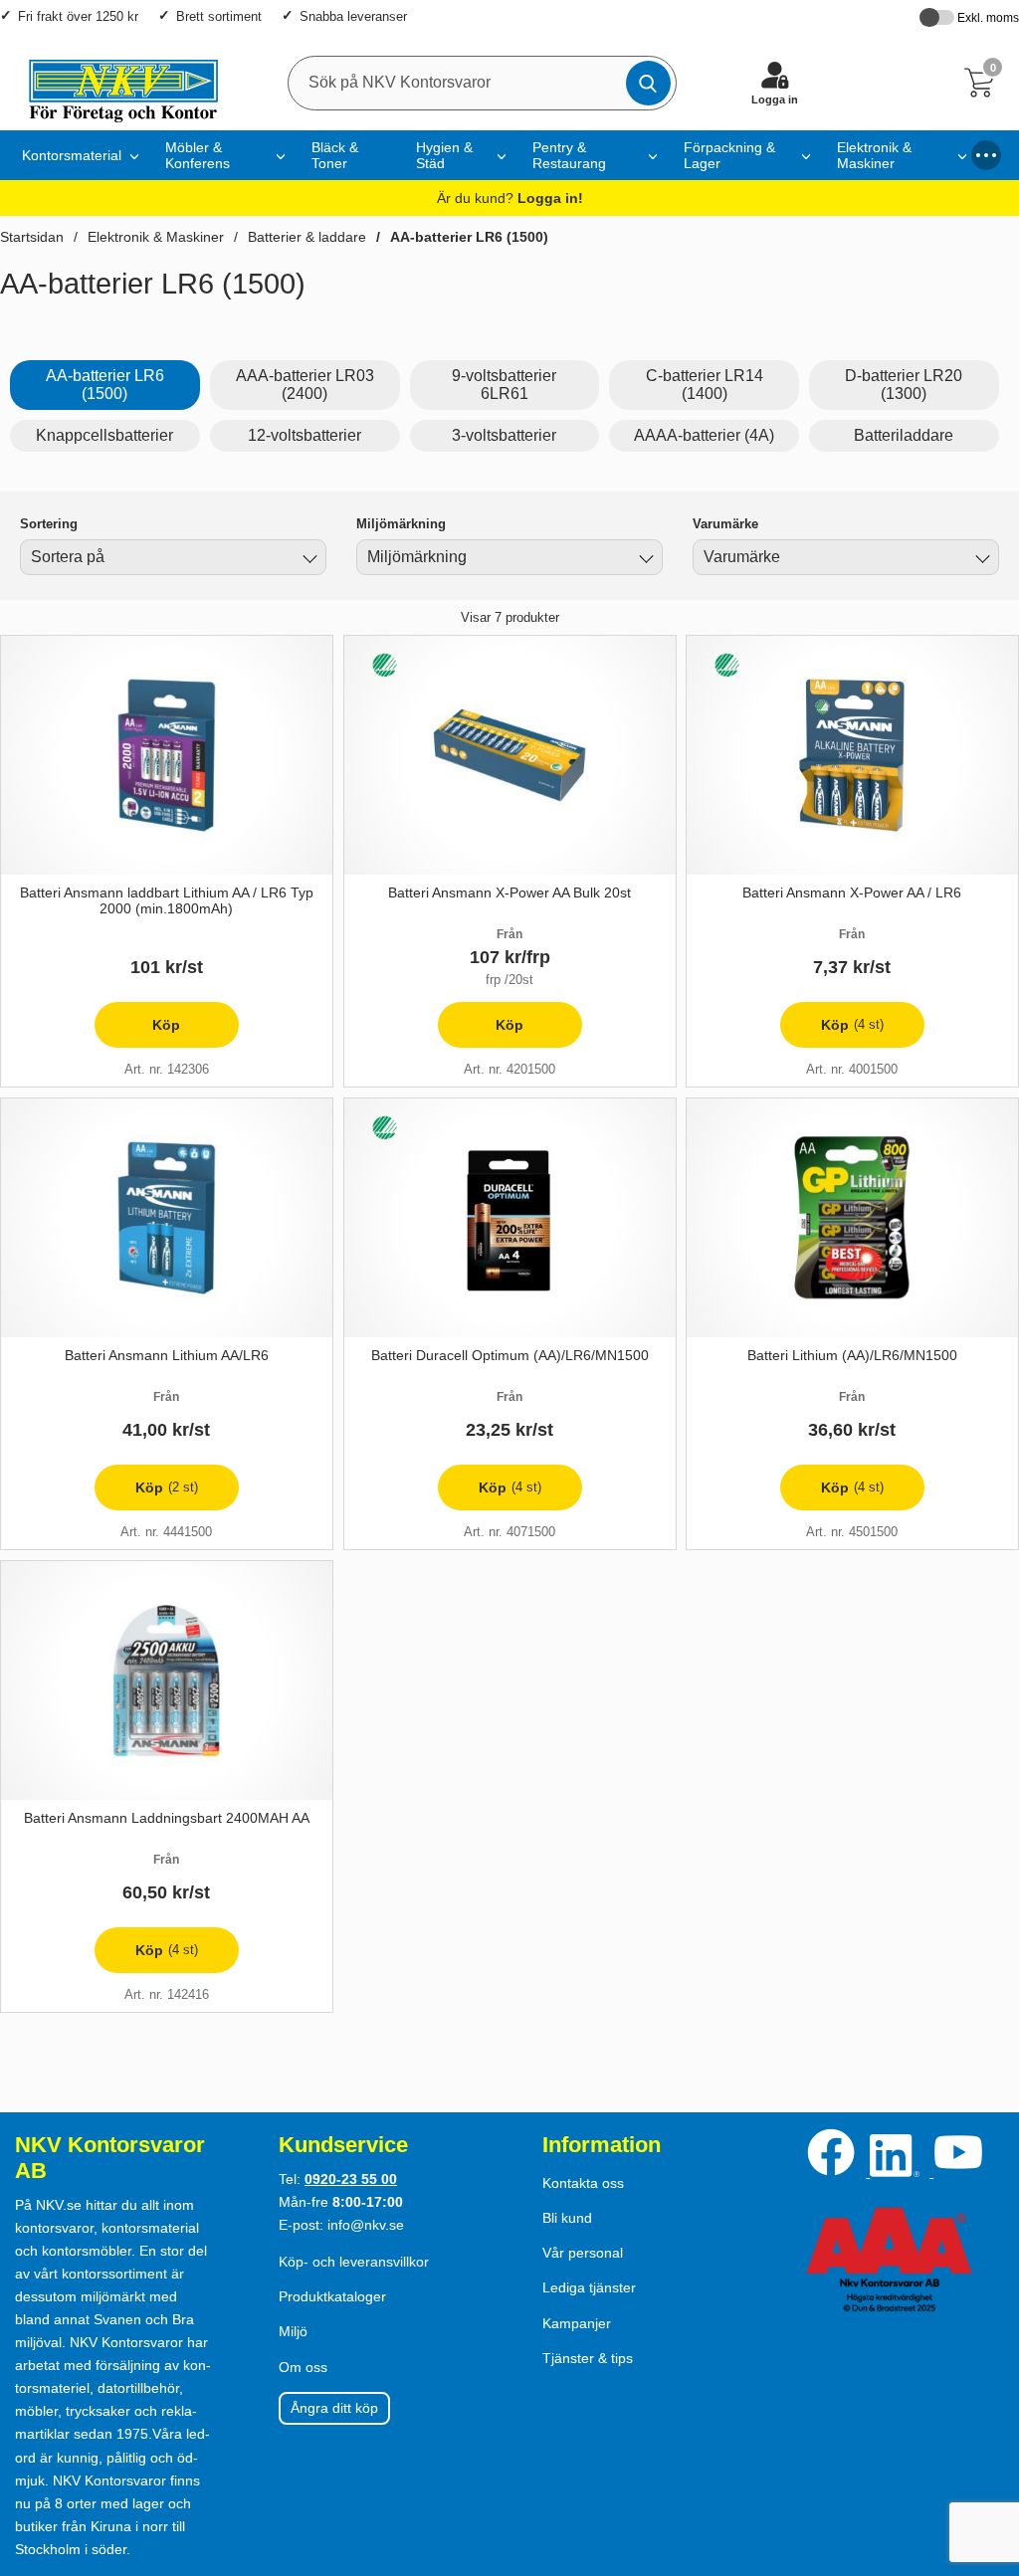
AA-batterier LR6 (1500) (469, 237)
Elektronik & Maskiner (874, 155)
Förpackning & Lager (729, 155)
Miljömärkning (401, 524)
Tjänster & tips (588, 2358)
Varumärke (725, 524)
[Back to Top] (984, 2447)
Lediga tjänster (589, 2287)
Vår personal (583, 2253)
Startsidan (32, 237)
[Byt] (307, 560)
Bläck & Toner (335, 155)
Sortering (49, 524)
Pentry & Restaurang (569, 155)
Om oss (303, 2367)
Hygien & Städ (444, 155)
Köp (138, 1032)
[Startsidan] (114, 83)
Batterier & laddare (307, 237)
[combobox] (173, 557)
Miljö (293, 2331)
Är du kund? (510, 198)
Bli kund (567, 2218)
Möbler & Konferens (198, 155)
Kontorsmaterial (72, 155)
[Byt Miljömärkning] (644, 560)
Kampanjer (577, 2323)
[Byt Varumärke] (980, 560)
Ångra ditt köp (334, 2408)
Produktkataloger (332, 2296)
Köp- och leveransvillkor (354, 2262)
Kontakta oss (583, 2183)
